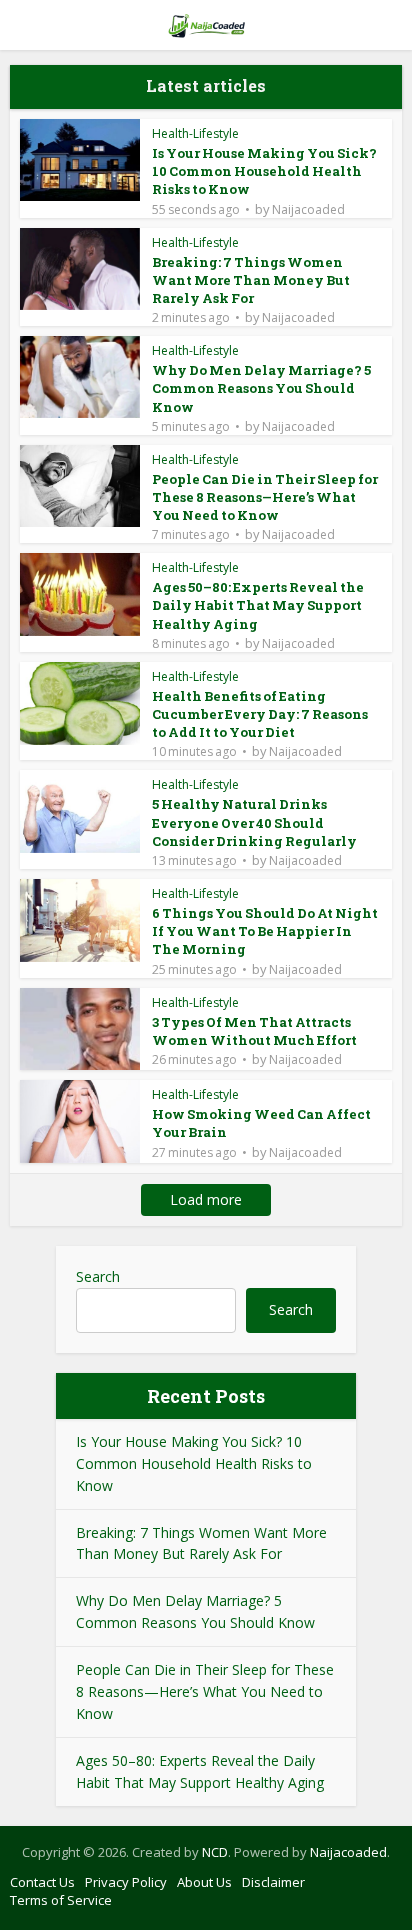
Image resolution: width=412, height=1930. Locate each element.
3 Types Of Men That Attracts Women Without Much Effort (254, 1031)
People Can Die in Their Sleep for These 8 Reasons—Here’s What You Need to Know (265, 497)
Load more (206, 1199)
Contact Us (42, 1882)
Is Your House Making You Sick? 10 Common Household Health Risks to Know (264, 171)
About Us (204, 1882)
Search (98, 1276)
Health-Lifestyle (195, 133)
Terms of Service (61, 1900)
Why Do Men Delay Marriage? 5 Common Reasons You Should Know (261, 388)
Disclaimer (273, 1882)
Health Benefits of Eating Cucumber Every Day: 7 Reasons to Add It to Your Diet (260, 714)
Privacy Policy (126, 1882)
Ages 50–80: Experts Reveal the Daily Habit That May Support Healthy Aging (258, 605)
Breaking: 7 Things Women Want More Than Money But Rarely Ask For (251, 280)
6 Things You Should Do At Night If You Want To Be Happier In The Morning (265, 931)
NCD (215, 1852)
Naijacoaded (308, 210)
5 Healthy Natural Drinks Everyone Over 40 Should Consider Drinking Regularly (254, 822)
